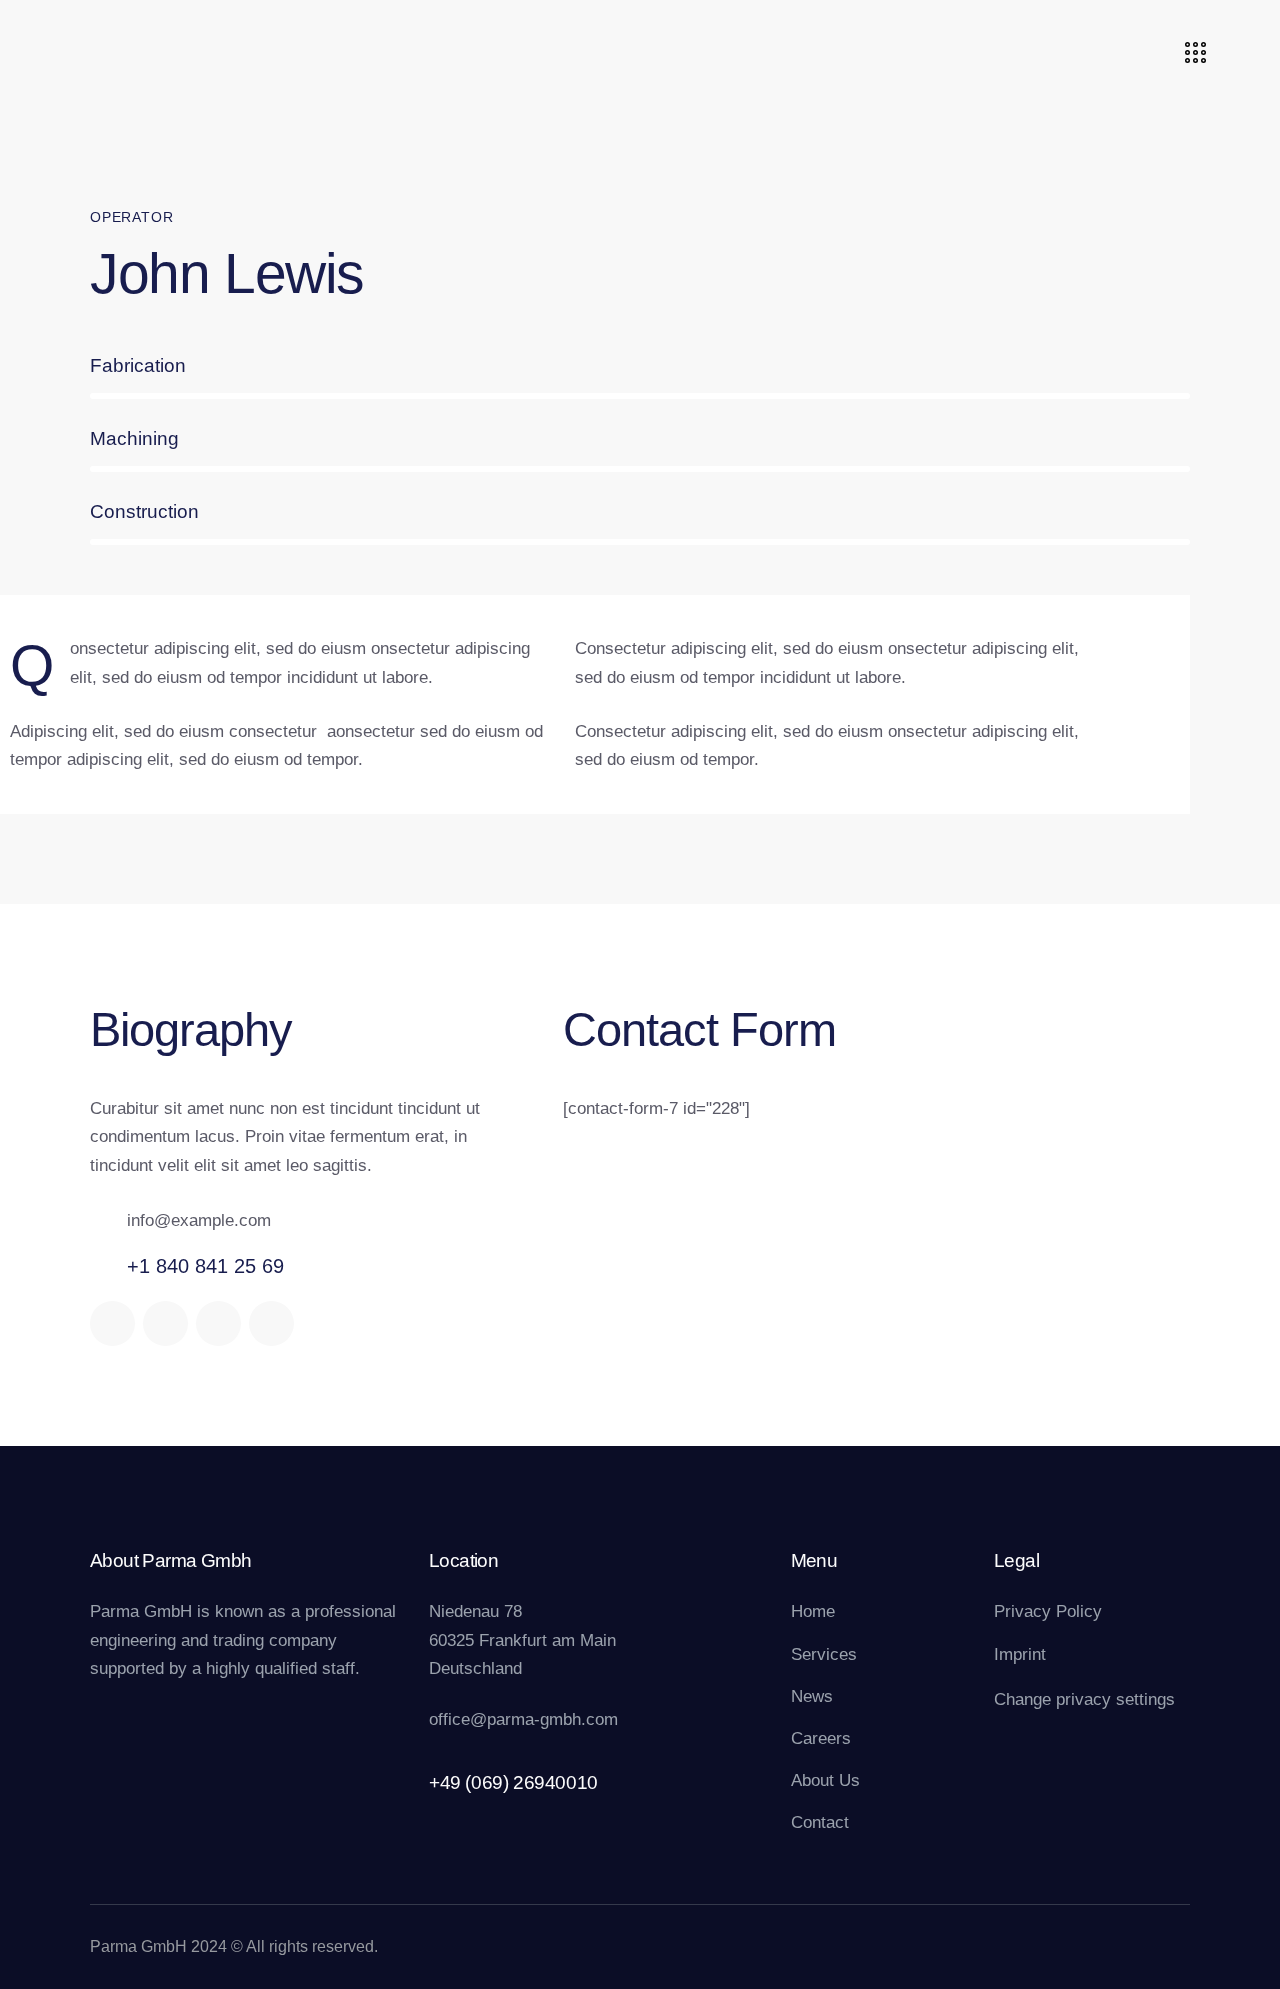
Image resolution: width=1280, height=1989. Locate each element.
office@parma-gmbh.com (523, 1719)
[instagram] (271, 1323)
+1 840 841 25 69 (205, 1266)
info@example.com (199, 1220)
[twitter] (165, 1323)
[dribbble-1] (218, 1323)
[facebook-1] (112, 1323)
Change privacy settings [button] (1084, 1699)
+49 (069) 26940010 (513, 1782)
